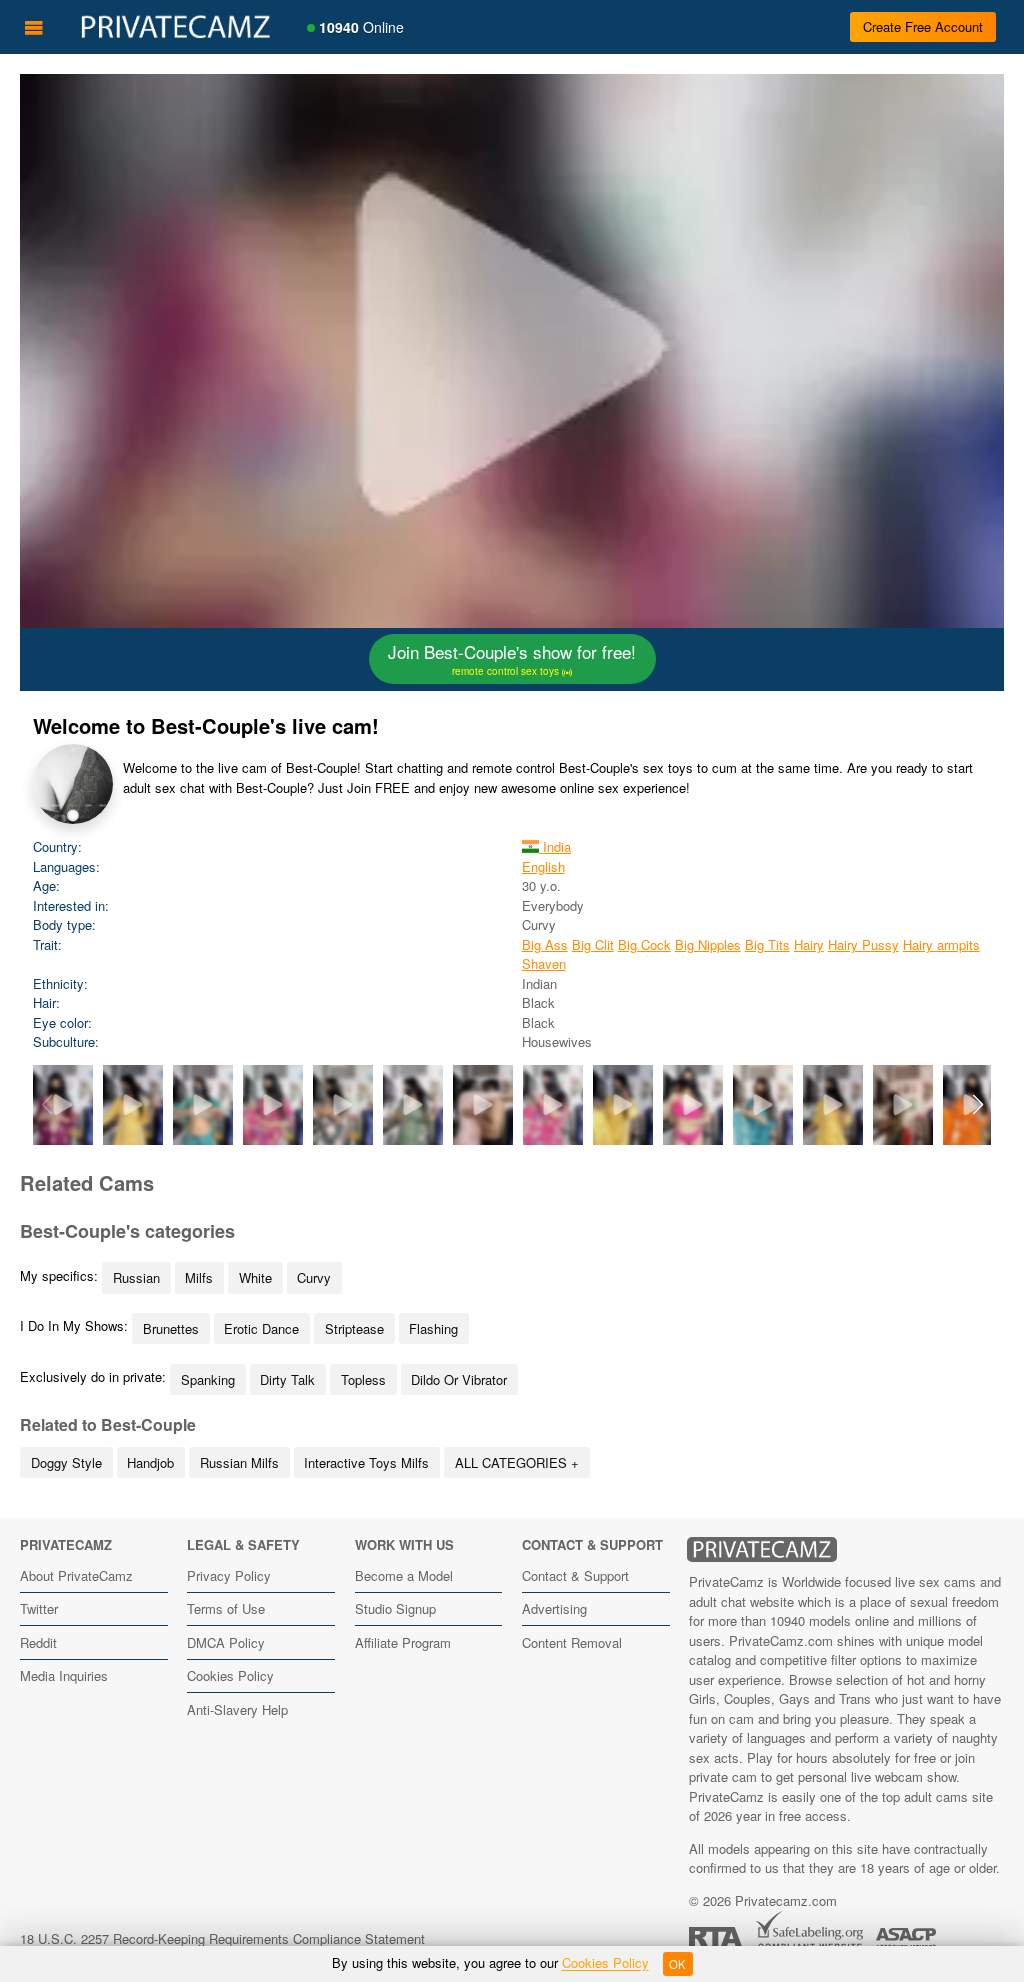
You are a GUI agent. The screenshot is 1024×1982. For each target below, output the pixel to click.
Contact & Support (575, 1575)
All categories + (517, 1462)
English (543, 866)
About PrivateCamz (76, 1575)
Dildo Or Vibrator (459, 1379)
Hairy (809, 944)
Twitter (39, 1608)
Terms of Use (226, 1608)
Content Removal (572, 1642)
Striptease (354, 1328)
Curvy (314, 1277)
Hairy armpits (941, 944)
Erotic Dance (261, 1328)
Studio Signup (395, 1608)
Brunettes (171, 1328)
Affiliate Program (403, 1642)
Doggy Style (66, 1462)
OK (677, 1964)
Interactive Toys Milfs (366, 1462)
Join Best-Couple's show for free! (512, 659)
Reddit (38, 1642)
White (255, 1277)
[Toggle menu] (34, 27)
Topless (363, 1379)
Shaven (544, 963)
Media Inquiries (64, 1675)
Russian (136, 1277)
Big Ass (545, 944)
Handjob (150, 1462)
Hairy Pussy (863, 944)
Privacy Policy (229, 1575)
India (555, 846)
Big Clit (593, 944)
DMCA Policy (226, 1642)
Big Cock (644, 944)
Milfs (199, 1277)
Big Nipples (708, 944)
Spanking (208, 1379)
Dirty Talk (287, 1379)
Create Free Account (923, 26)
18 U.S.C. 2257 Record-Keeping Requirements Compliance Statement (222, 1938)
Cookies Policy (230, 1675)
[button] (977, 1105)
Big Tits (767, 944)
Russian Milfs (239, 1462)
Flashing (433, 1328)
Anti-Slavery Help (237, 1709)
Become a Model (404, 1575)
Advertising (554, 1608)
